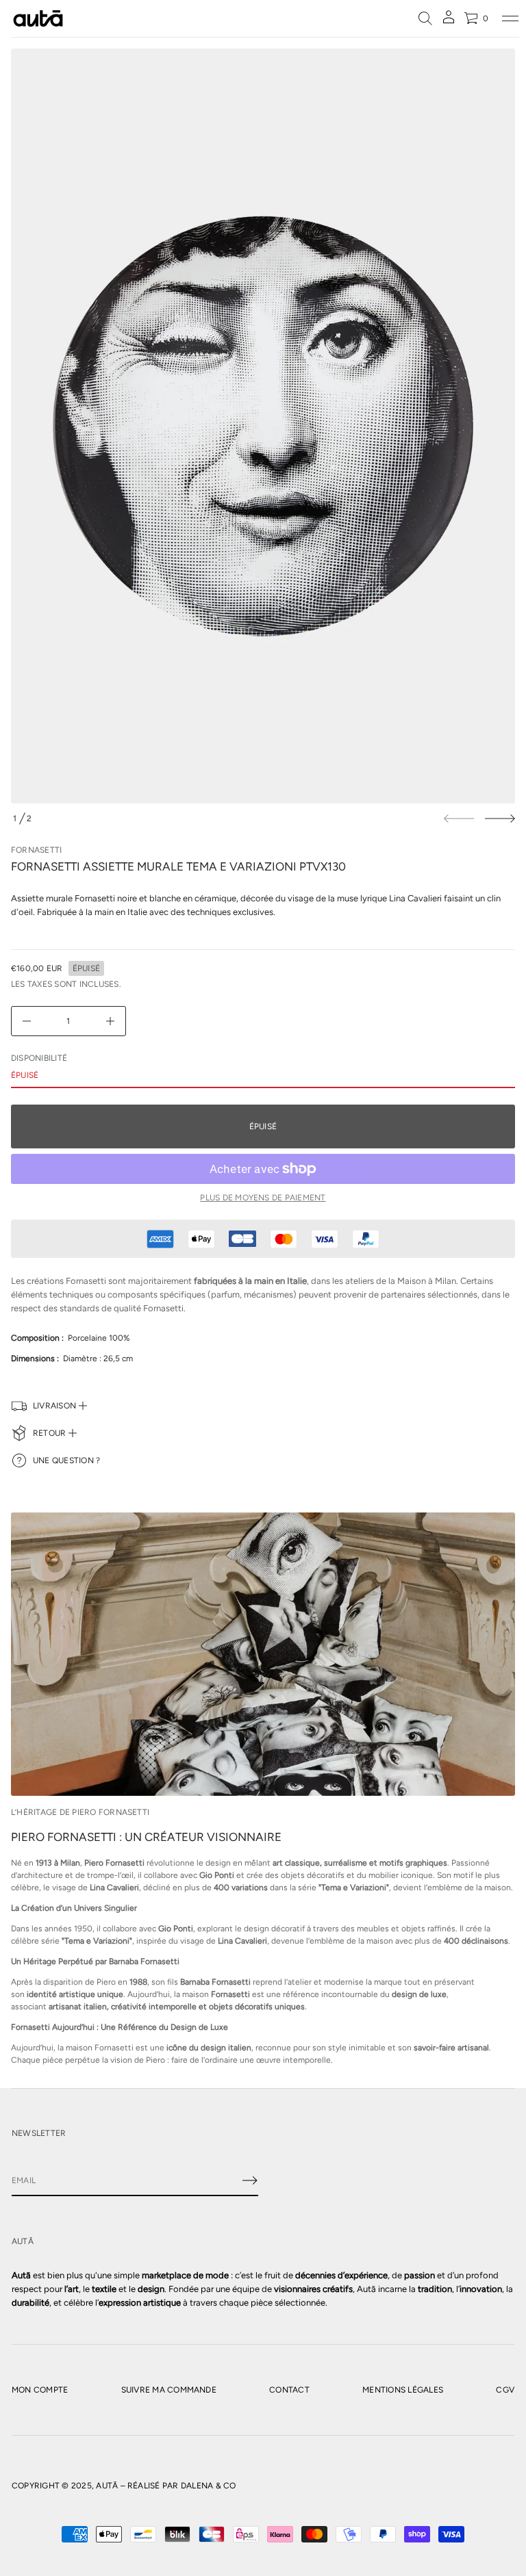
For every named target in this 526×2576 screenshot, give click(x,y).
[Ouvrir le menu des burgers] (510, 18)
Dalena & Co (209, 2486)
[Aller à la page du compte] (449, 22)
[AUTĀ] (38, 18)
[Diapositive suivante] (500, 819)
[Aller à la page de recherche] (425, 18)
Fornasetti (36, 850)
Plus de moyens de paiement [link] (263, 1198)
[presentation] (263, 426)
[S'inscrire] (250, 2180)
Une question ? (66, 1460)
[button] (425, 18)
